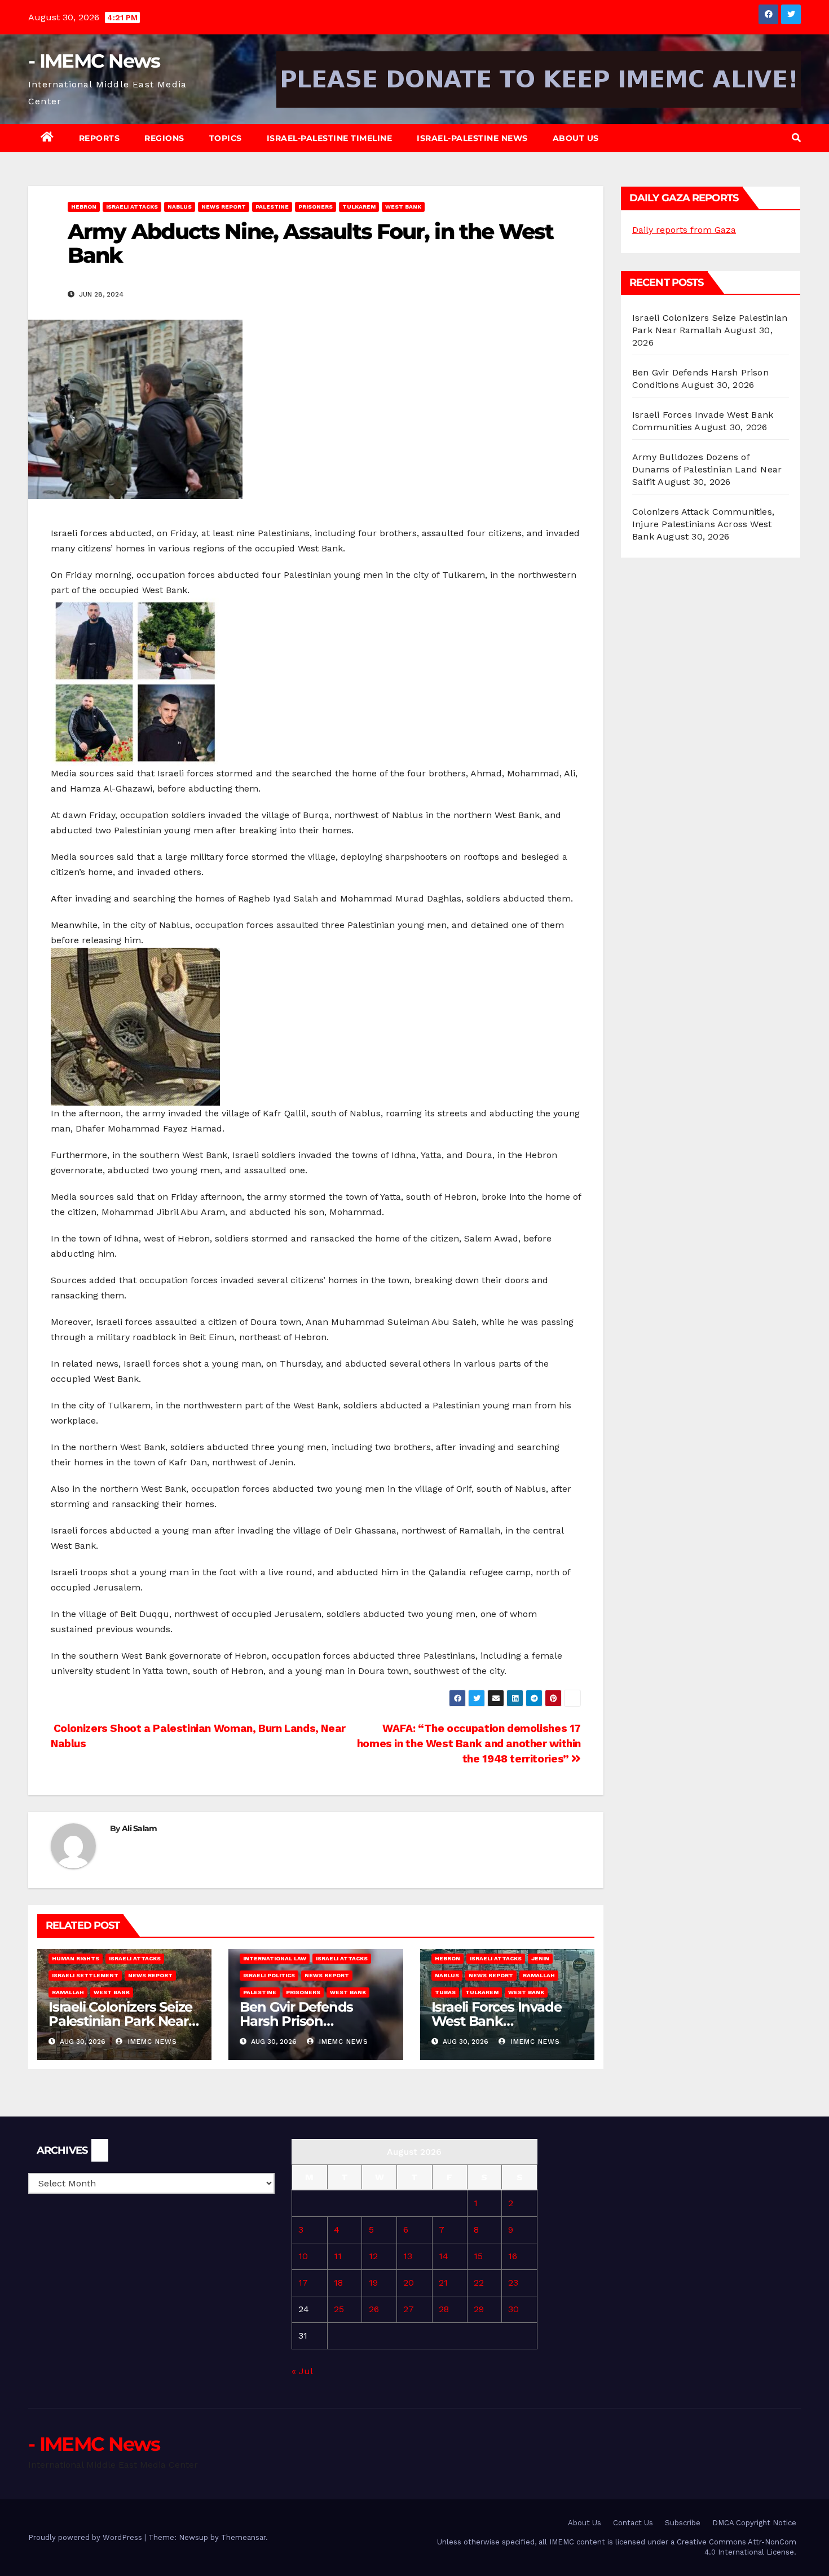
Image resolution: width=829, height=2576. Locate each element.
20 (409, 2283)
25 (339, 2309)
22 (479, 2283)
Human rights (76, 1958)
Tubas (445, 1992)
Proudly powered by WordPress (86, 2537)
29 (479, 2309)
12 (373, 2256)
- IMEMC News (94, 61)
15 (478, 2256)
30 (513, 2309)
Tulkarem (359, 207)
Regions (164, 138)
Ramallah (68, 1992)
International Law (275, 1958)
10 (303, 2256)
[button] (796, 138)
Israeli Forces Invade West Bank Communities (497, 2021)
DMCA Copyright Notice (754, 2523)
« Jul (302, 2371)
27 (409, 2309)
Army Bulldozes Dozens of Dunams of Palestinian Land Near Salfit (707, 469)
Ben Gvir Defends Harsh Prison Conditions (296, 2021)
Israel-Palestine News (472, 138)
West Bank (403, 207)
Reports (100, 138)
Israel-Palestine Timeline (330, 138)
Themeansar (243, 2537)
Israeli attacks (132, 207)
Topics (226, 138)
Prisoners (316, 207)
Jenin (540, 1958)
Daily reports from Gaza (684, 230)
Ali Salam (140, 1828)
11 (338, 2256)
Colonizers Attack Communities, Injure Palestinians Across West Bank (703, 524)
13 (408, 2256)
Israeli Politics (269, 1975)
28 (444, 2309)
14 (444, 2256)
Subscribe (683, 2523)
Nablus (180, 207)
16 (513, 2256)
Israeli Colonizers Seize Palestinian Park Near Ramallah (120, 2021)
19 (373, 2283)
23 (513, 2283)
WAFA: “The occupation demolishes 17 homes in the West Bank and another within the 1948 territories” (469, 1744)
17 (303, 2283)
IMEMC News (151, 2042)
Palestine (272, 207)
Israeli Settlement (85, 1975)
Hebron (84, 207)
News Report (224, 207)
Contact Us (633, 2523)
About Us (576, 138)
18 (338, 2283)
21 (443, 2283)
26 (374, 2309)
